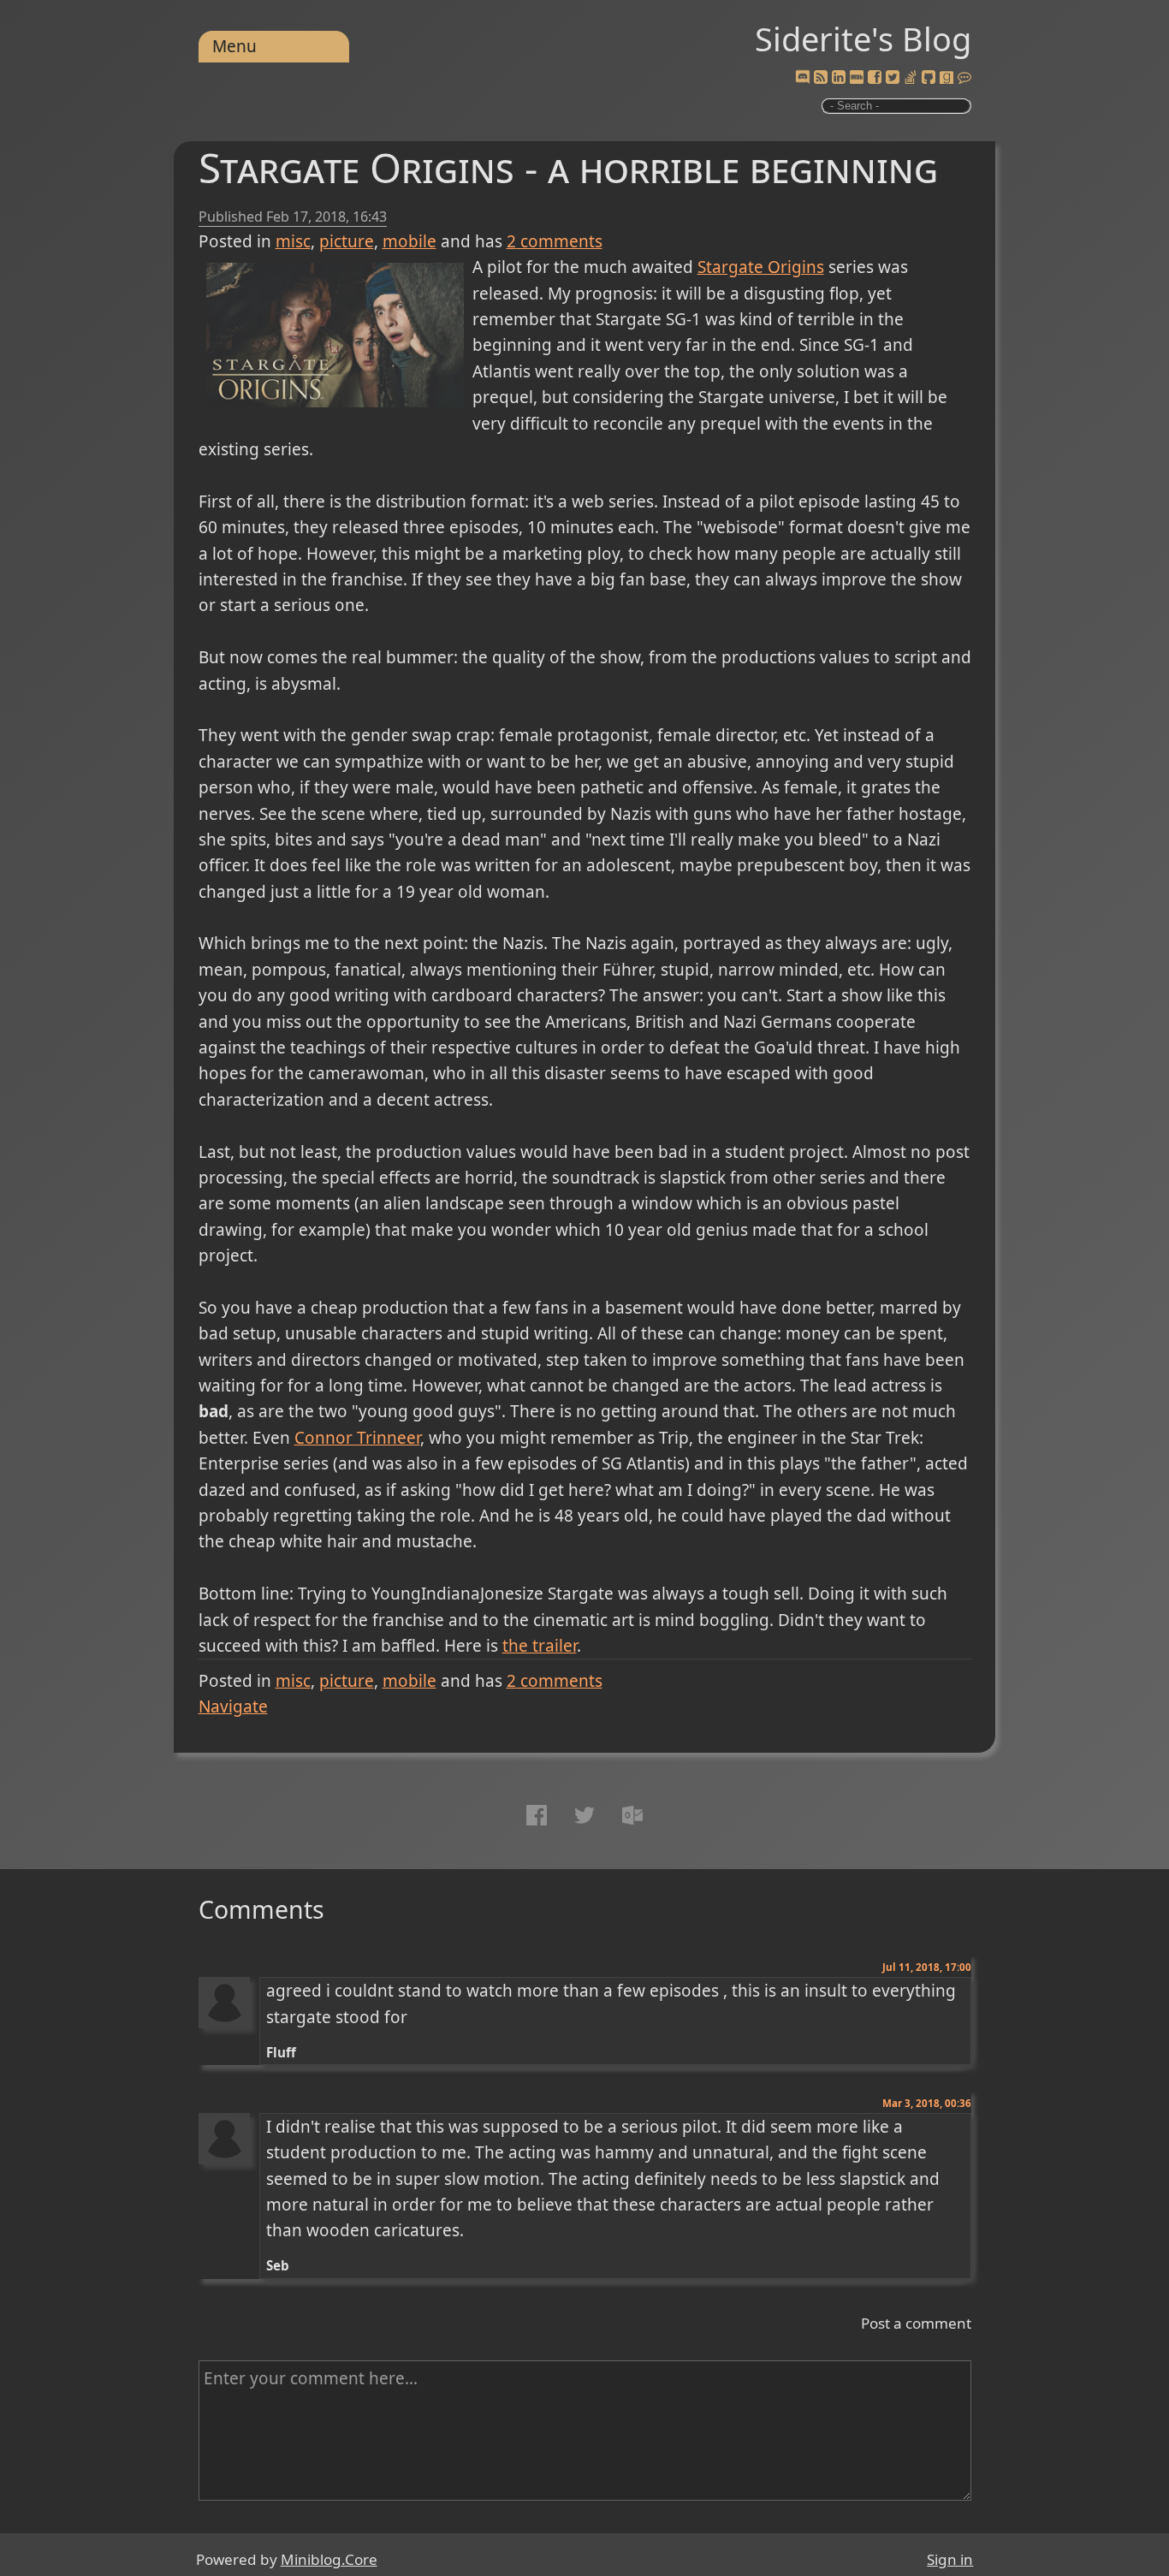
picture (347, 241)
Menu (234, 46)
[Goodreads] (946, 78)
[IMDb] (857, 78)
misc (293, 241)
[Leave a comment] (964, 78)
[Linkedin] (839, 78)
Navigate (233, 1706)
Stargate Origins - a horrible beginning (568, 167)
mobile (409, 241)
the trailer (540, 1646)
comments (555, 241)
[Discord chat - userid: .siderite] (802, 78)
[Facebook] (875, 78)
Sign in (950, 2559)
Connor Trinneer (357, 1438)
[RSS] (821, 78)
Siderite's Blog (863, 39)
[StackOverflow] (911, 78)
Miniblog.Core (329, 2559)
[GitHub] (929, 78)
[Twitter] (893, 78)
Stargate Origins (761, 267)
